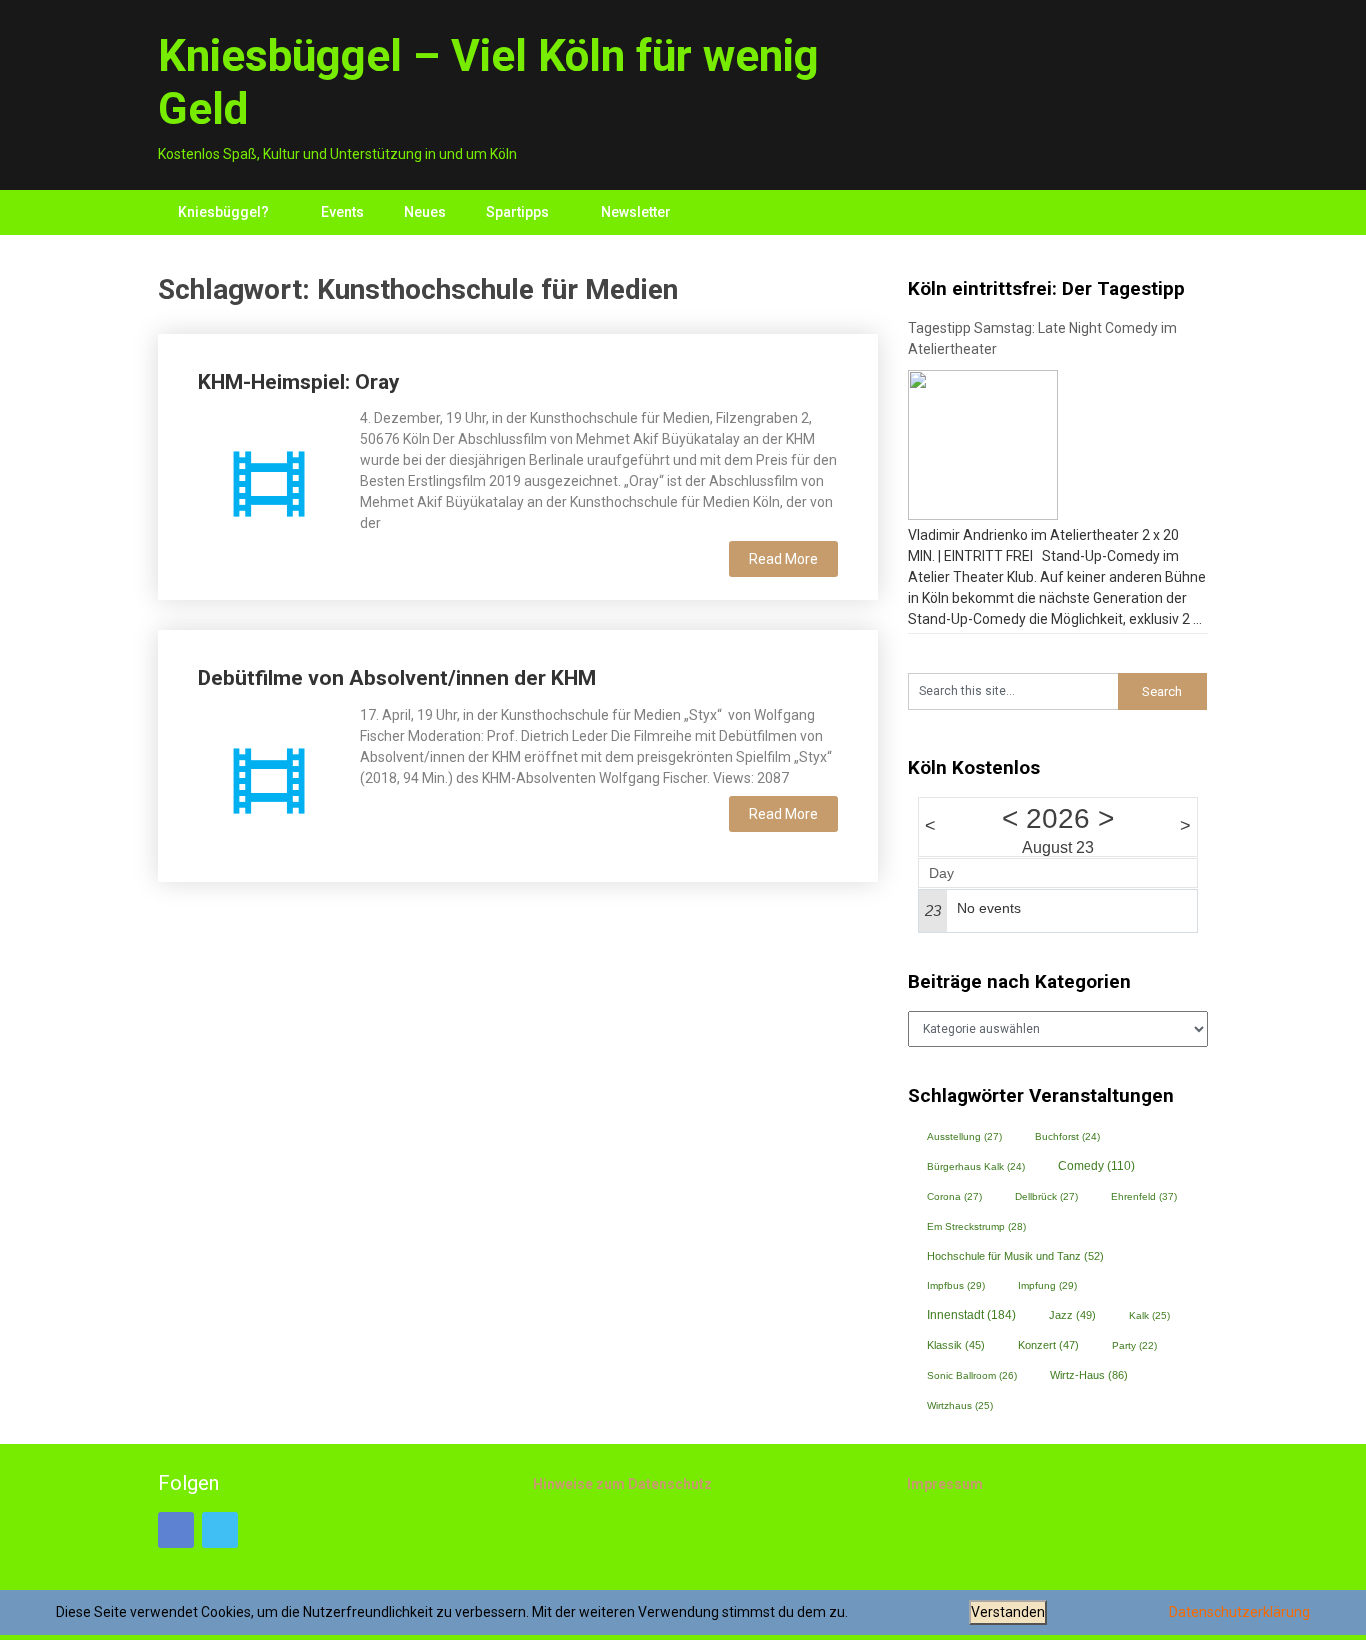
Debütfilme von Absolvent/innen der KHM (397, 678)
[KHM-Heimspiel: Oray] (269, 481)
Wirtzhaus (960, 1405)
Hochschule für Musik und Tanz (1015, 1256)
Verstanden (1008, 1612)
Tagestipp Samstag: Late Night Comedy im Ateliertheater (1042, 338)
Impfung (1047, 1285)
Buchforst (1067, 1136)
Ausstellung (964, 1136)
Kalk (1149, 1315)
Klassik (956, 1345)
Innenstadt (971, 1315)
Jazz (1072, 1315)
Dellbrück (1046, 1196)
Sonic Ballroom (972, 1375)
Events (342, 212)
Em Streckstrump (976, 1226)
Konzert (1048, 1345)
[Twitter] (220, 1530)
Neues (425, 212)
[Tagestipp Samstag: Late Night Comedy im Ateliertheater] (983, 445)
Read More (783, 559)
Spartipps (517, 212)
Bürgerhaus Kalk (976, 1166)
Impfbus (956, 1285)
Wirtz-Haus (1089, 1375)
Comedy (1096, 1166)
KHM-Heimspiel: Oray (299, 382)
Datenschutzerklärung (1239, 1612)
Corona (954, 1196)
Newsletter (636, 212)
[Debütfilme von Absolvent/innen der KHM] (269, 778)
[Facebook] (176, 1530)
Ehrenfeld (1144, 1196)
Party (1134, 1345)
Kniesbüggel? (223, 212)
